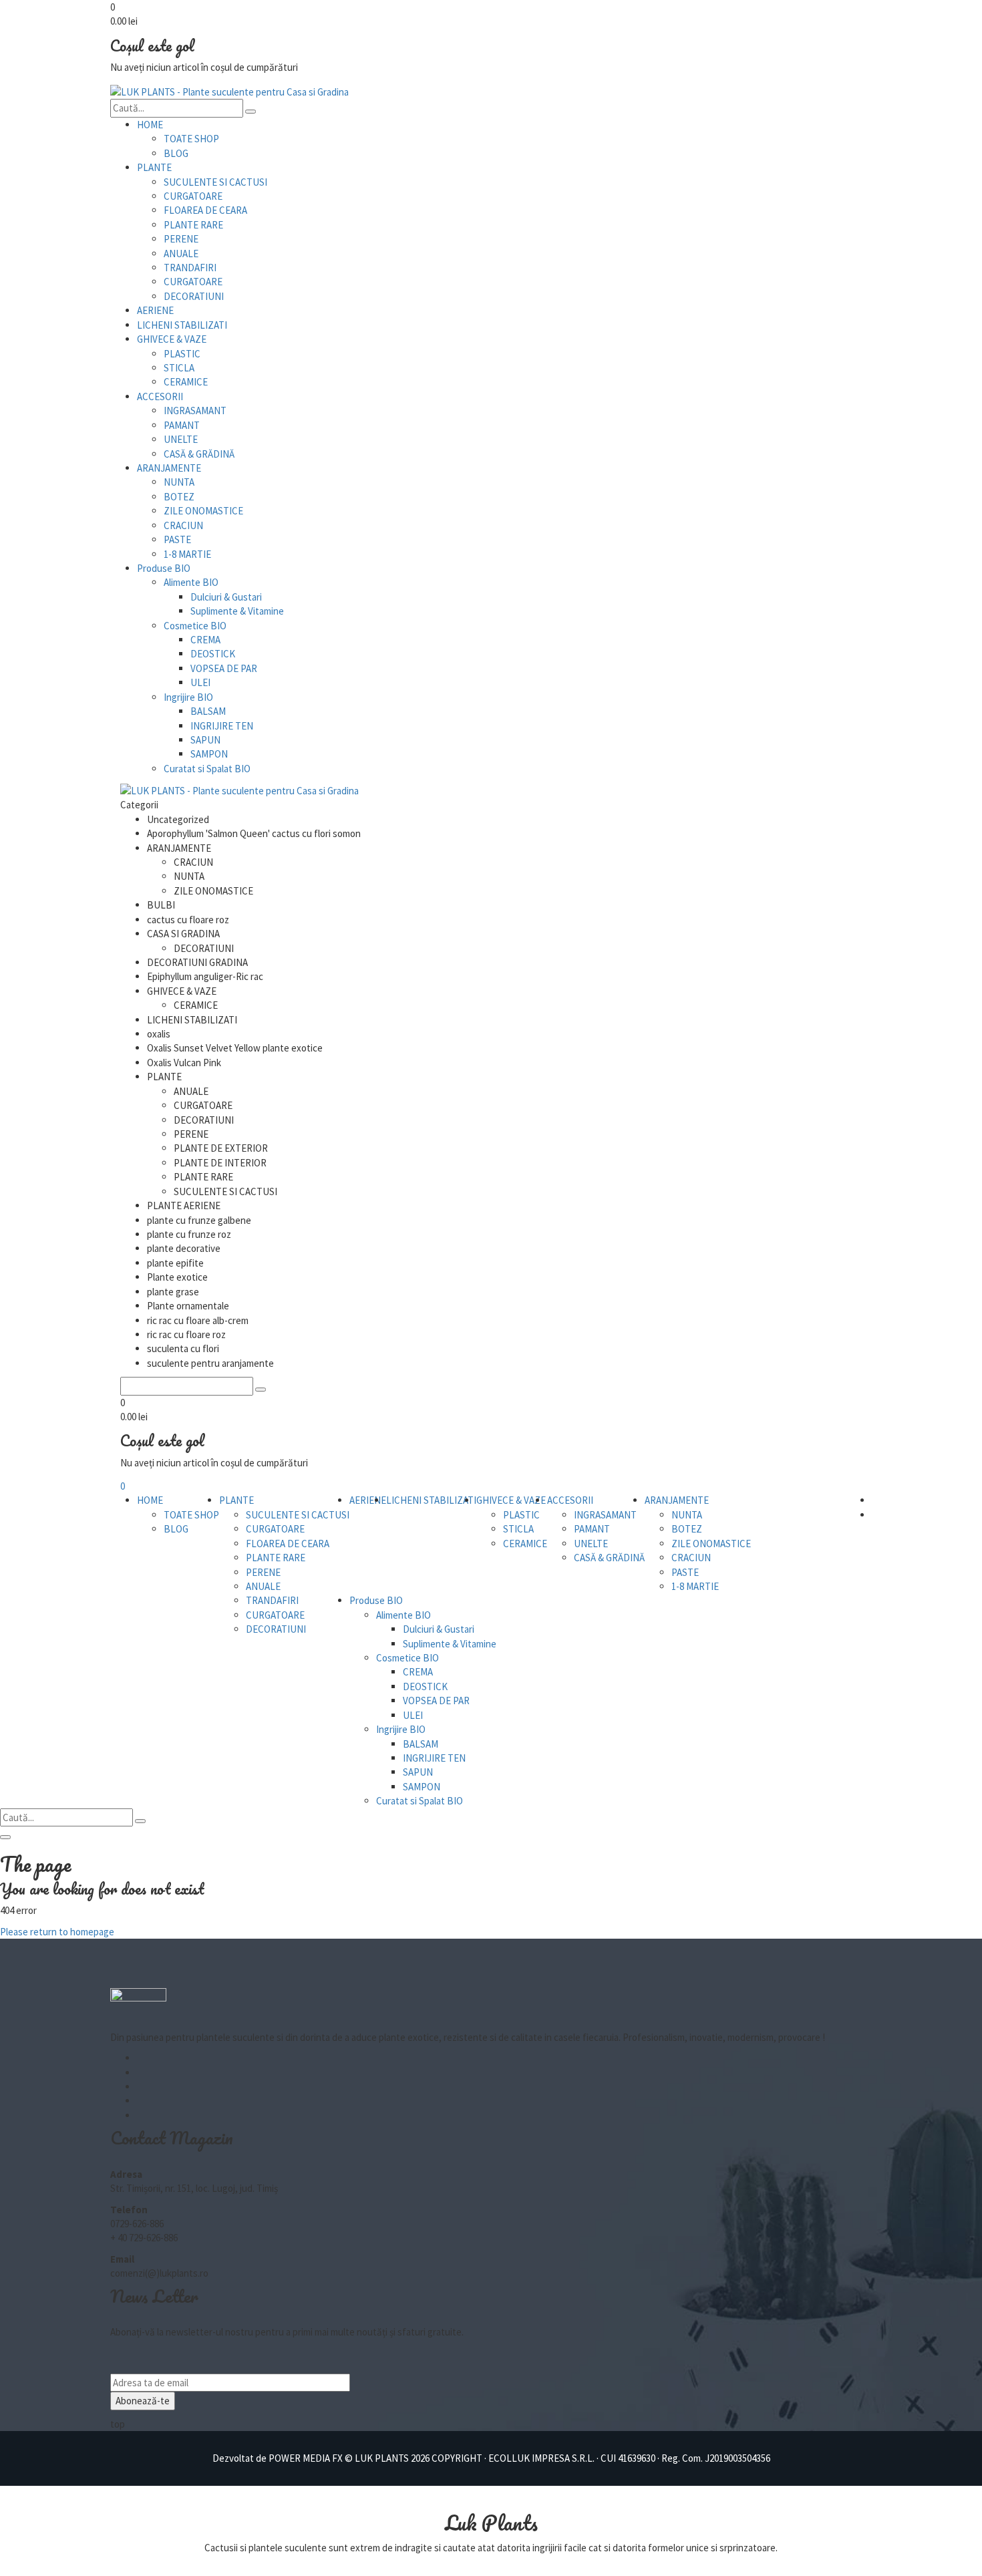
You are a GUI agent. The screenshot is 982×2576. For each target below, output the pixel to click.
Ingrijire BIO (188, 697)
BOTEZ (179, 497)
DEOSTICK (213, 654)
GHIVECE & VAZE (172, 339)
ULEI (200, 682)
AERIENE (155, 310)
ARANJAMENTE (169, 468)
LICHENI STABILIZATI (182, 325)
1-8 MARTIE (187, 554)
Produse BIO (164, 568)
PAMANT (182, 425)
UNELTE (181, 439)
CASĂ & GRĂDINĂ (199, 454)
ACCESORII (160, 396)
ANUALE (181, 254)
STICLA (179, 368)
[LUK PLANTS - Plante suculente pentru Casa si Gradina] (229, 91)
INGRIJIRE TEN (222, 726)
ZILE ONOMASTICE (203, 511)
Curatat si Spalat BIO (207, 769)
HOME (150, 125)
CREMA (205, 640)
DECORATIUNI (194, 296)
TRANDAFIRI (190, 268)
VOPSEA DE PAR (224, 668)
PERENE (181, 239)
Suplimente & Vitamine (237, 611)
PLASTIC (182, 354)
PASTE (177, 539)
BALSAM (208, 711)
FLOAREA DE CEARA (205, 210)
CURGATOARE (193, 196)
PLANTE (154, 167)
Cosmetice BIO (195, 626)
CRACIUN (183, 525)
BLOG (176, 153)
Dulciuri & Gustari (226, 597)
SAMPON (209, 754)
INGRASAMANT (195, 411)
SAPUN (205, 740)
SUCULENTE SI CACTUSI (215, 182)
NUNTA (179, 482)
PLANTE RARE (193, 225)
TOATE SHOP (191, 139)
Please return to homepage (57, 1932)
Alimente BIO (191, 582)
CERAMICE (186, 382)
